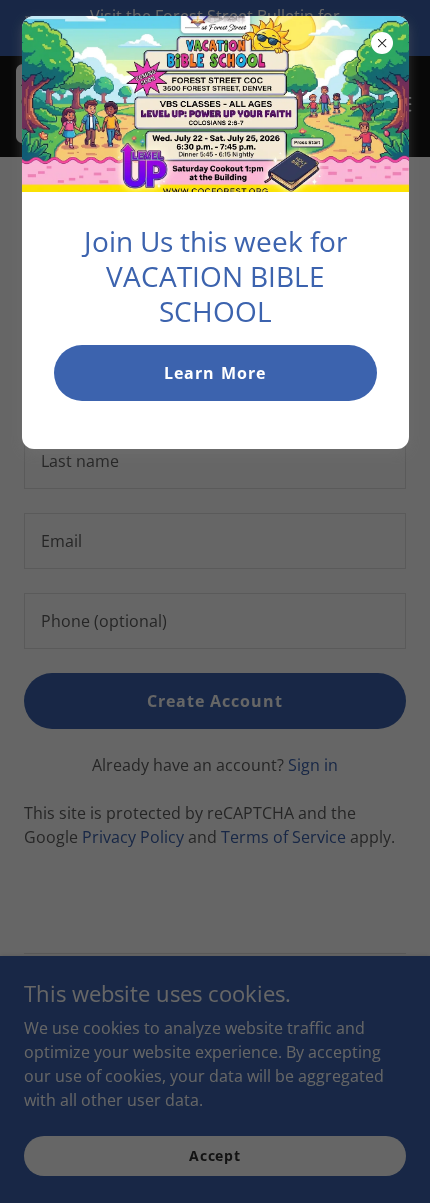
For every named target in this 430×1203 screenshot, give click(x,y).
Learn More (214, 373)
